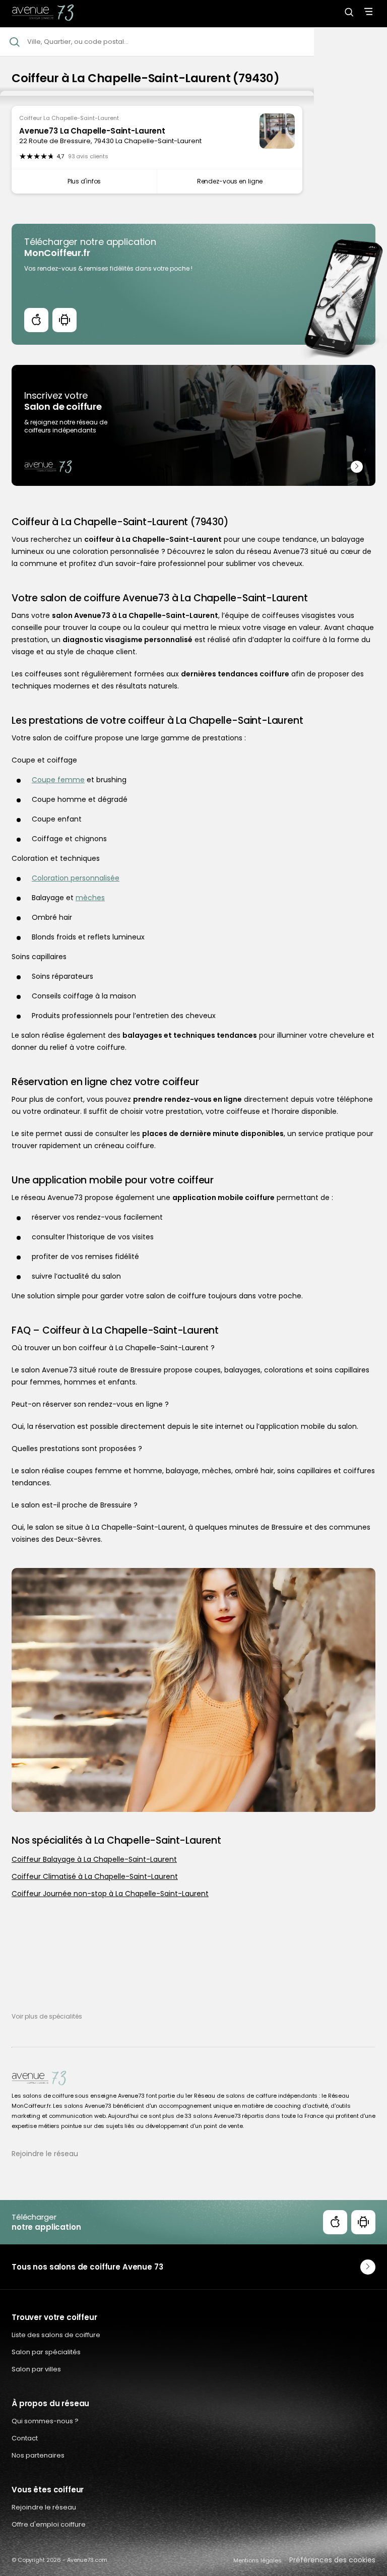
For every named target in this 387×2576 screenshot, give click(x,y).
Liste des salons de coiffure (56, 2335)
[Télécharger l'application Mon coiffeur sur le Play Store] (64, 320)
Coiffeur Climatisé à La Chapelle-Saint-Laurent (95, 1876)
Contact (25, 2438)
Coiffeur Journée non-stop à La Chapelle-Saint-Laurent (110, 1894)
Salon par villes (36, 2369)
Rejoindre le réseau (45, 2154)
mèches (90, 898)
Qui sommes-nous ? (45, 2421)
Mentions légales (257, 2560)
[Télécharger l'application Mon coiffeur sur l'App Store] (36, 320)
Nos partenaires (38, 2455)
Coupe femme (58, 780)
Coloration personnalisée (76, 878)
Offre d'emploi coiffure (49, 2524)
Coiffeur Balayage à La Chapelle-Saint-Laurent (94, 1859)
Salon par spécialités (46, 2352)
